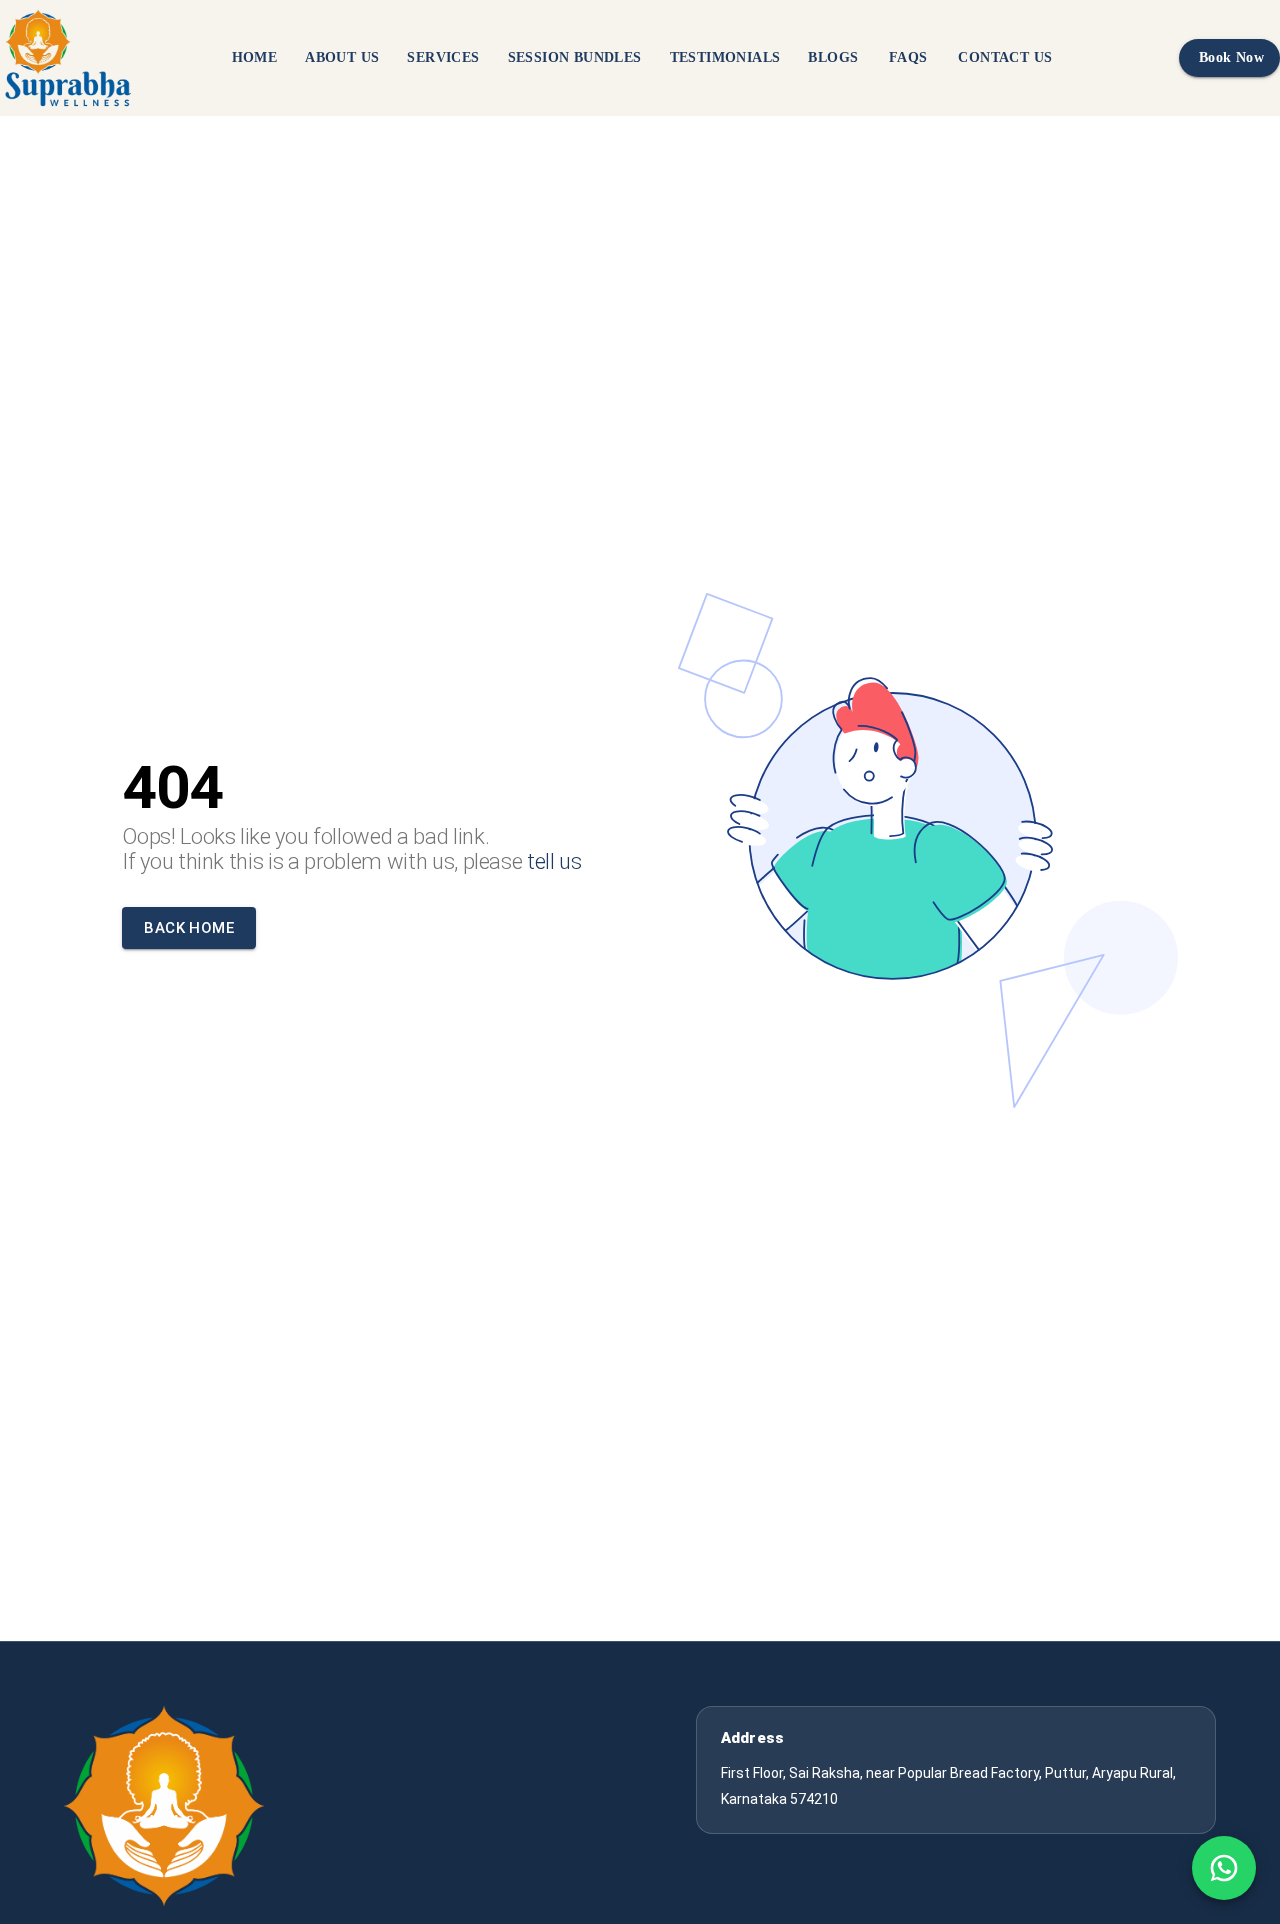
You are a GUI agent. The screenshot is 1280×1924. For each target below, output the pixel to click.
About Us (342, 57)
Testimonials (725, 57)
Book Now (1231, 57)
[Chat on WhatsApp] (1224, 1868)
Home (255, 57)
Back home (189, 928)
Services (443, 57)
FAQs (908, 57)
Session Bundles (575, 57)
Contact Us (1005, 57)
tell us (554, 861)
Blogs (833, 57)
